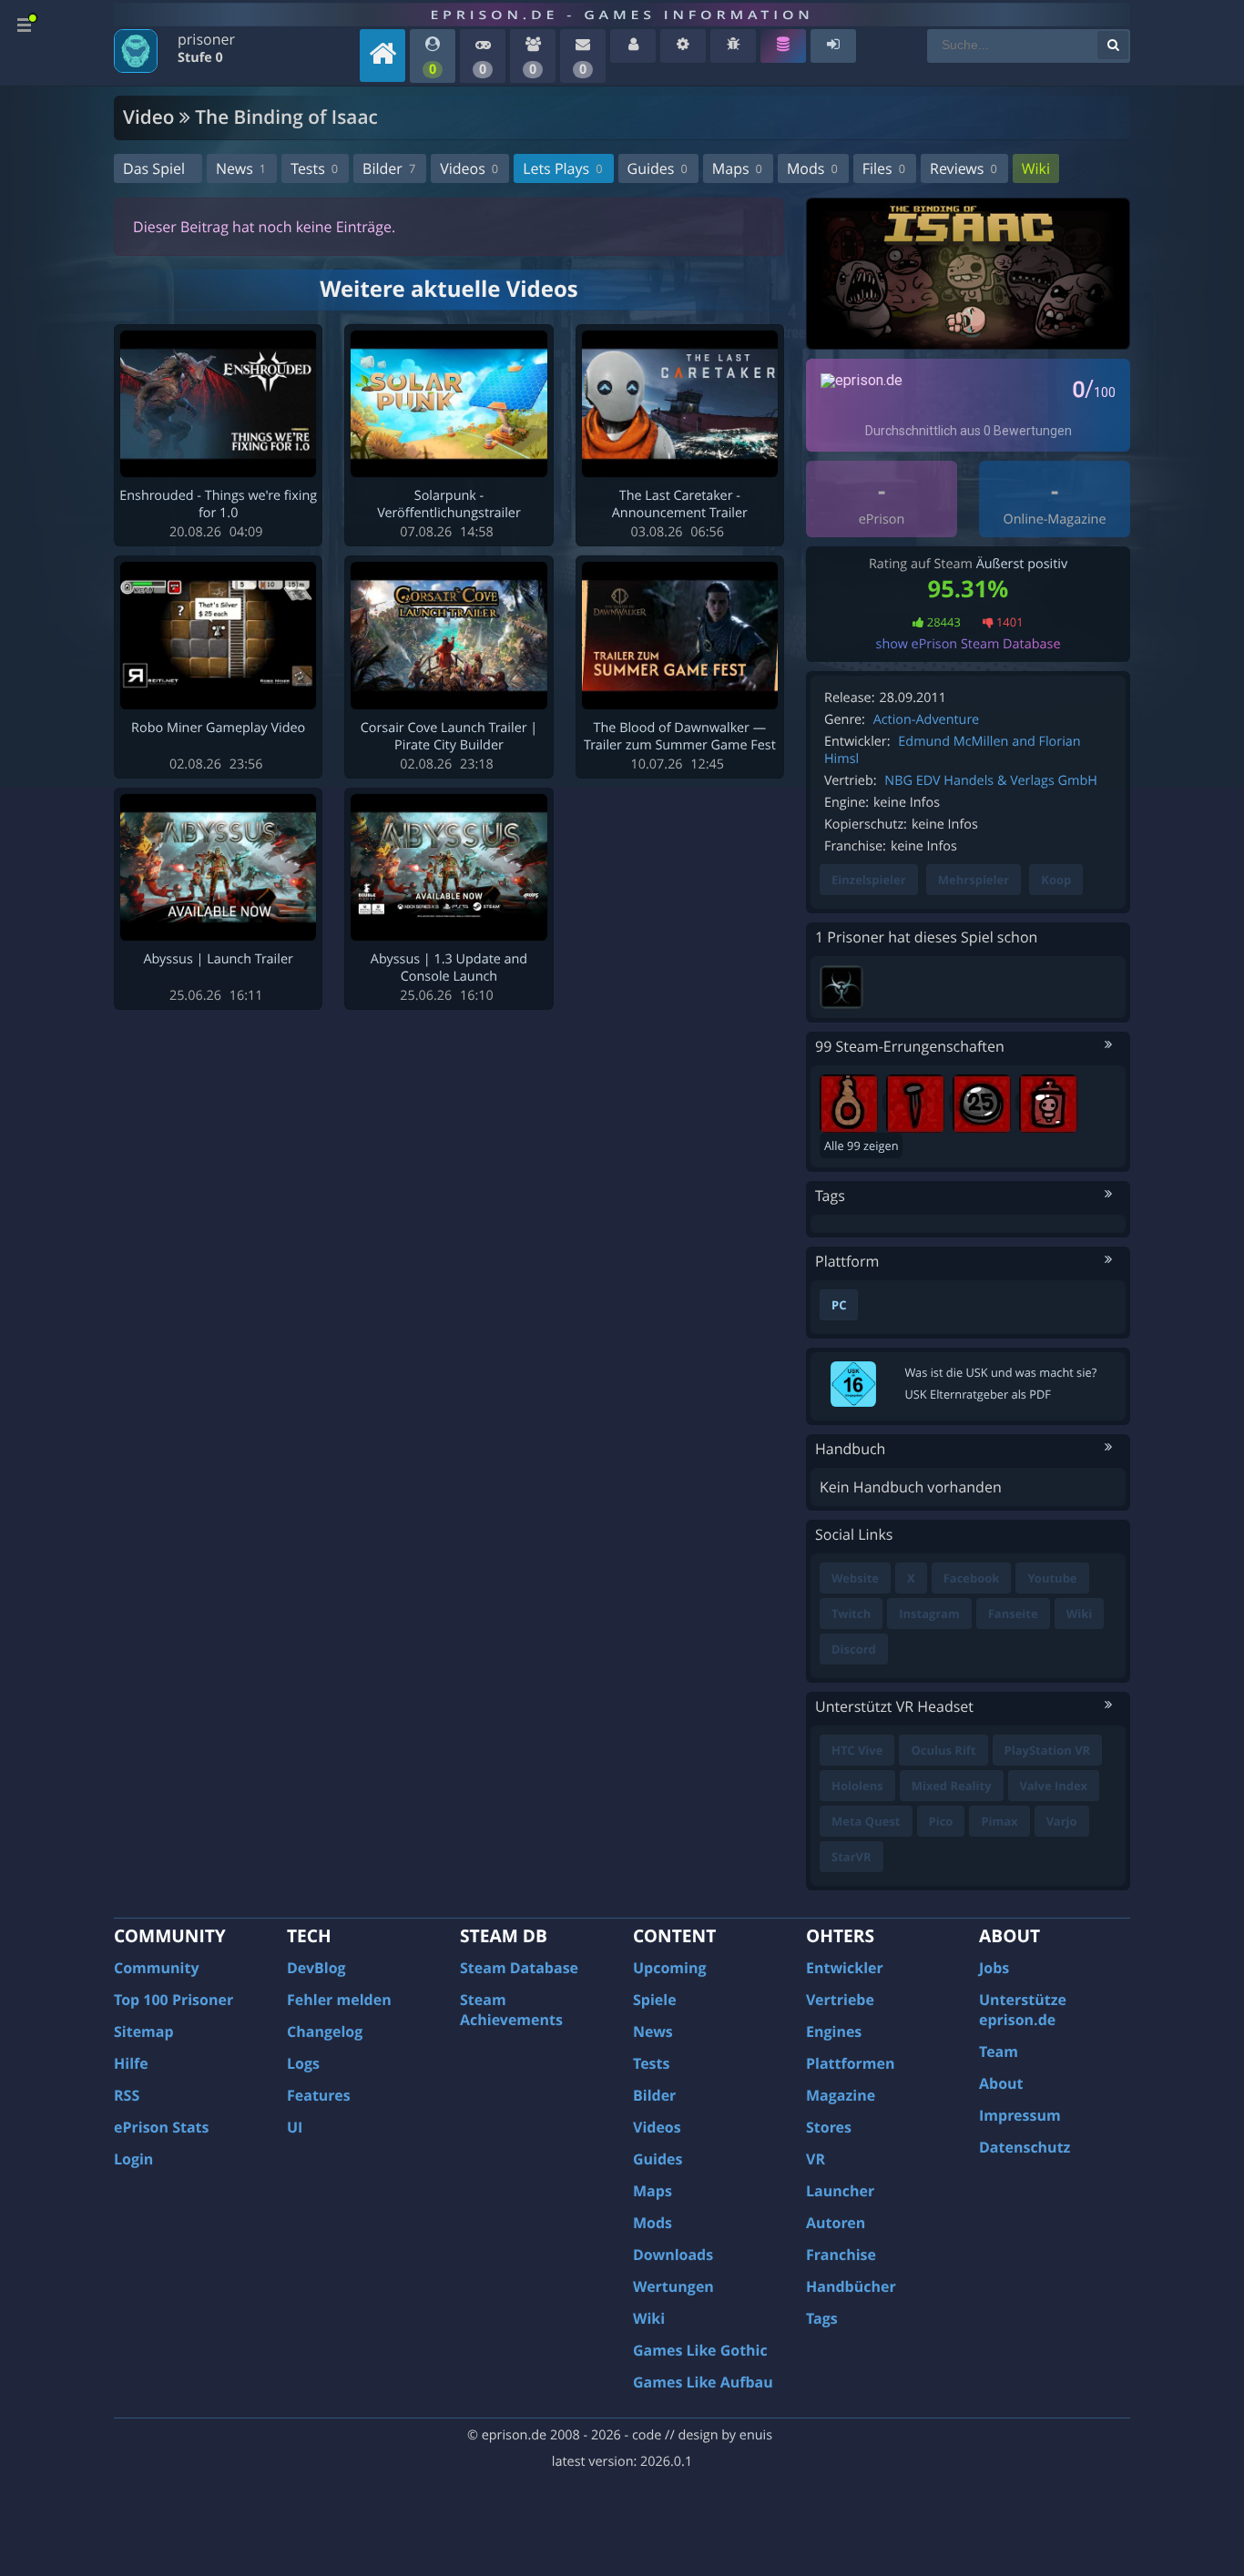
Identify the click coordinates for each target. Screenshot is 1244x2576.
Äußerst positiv (1022, 564)
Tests (314, 168)
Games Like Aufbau (703, 2382)
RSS (127, 2095)
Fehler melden (339, 2000)
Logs (303, 2063)
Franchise (841, 2255)
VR (816, 2159)
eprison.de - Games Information (622, 15)
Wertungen (673, 2286)
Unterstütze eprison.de (1023, 2010)
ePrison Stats (162, 2127)
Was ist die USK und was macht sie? (1001, 1372)
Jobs (994, 1968)
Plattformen (851, 2063)
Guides (658, 168)
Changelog (325, 2031)
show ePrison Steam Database (969, 644)
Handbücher (851, 2286)
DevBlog (316, 1968)
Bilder (389, 168)
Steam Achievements (511, 2010)
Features (319, 2095)
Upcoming (670, 1968)
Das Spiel (154, 168)
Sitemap (144, 2031)
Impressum (1020, 2115)
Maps (737, 168)
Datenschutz (1025, 2147)
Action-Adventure (926, 720)
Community (156, 1968)
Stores (829, 2127)
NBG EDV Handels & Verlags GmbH (991, 781)
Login (133, 2159)
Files (884, 168)
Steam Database (519, 1968)
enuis (756, 2435)
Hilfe (131, 2063)
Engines (834, 2031)
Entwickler (845, 1968)
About (1001, 2083)
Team (999, 2052)
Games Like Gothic (700, 2350)
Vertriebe (840, 2000)
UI (295, 2127)
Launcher (840, 2191)
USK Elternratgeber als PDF (978, 1394)
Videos (469, 168)
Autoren (836, 2223)
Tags (822, 2318)
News (241, 168)
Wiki (1036, 168)
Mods (812, 168)
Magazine (841, 2095)
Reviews (964, 168)
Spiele (655, 2000)
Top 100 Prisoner (173, 2000)
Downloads (673, 2255)
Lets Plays (562, 168)
